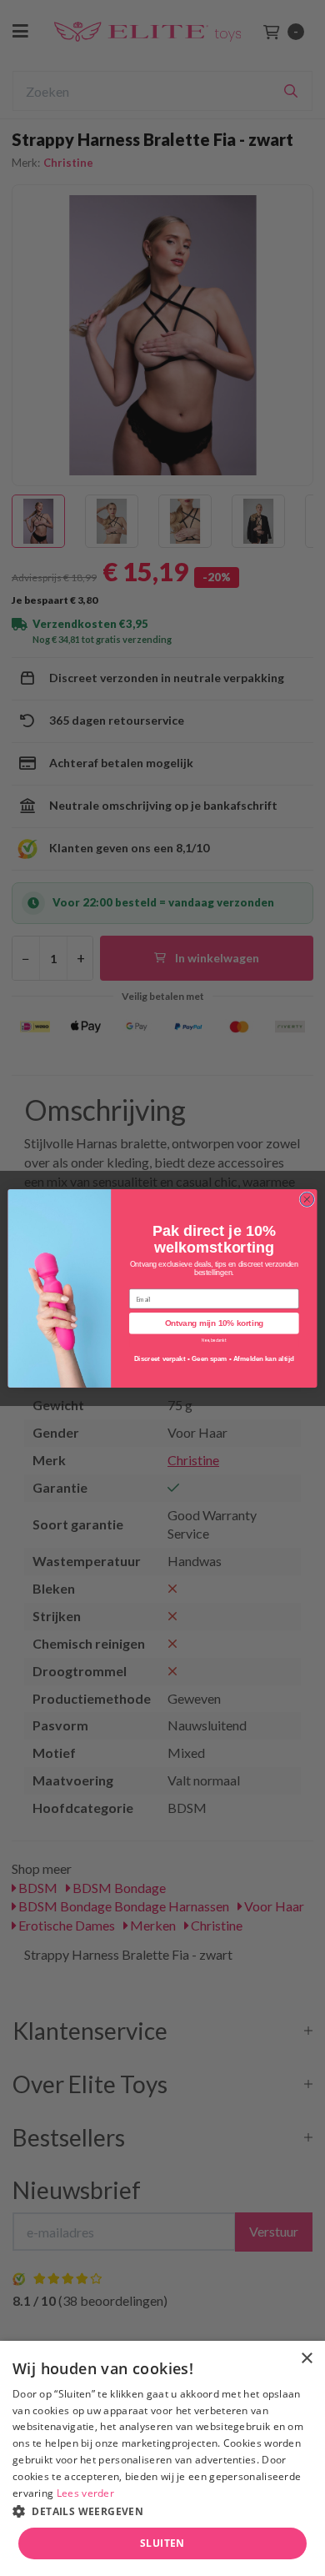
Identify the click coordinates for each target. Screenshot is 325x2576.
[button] (162, 2511)
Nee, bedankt (214, 1340)
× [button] (306, 2359)
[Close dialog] (307, 1199)
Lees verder (85, 2493)
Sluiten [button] (162, 2543)
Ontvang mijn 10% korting (214, 1323)
